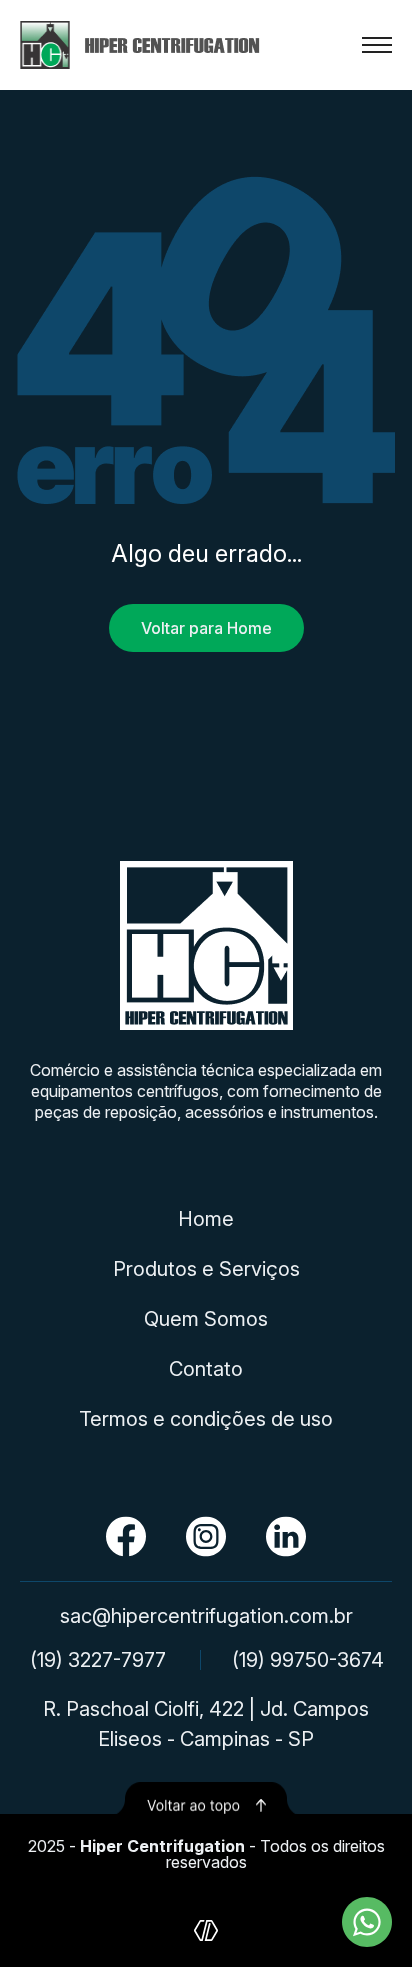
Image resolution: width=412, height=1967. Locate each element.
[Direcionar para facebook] (126, 1536)
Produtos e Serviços (206, 1269)
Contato (206, 1369)
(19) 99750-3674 (308, 1660)
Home (206, 1219)
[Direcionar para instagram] (206, 1536)
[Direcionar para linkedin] (286, 1536)
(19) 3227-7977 (98, 1660)
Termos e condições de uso (206, 1419)
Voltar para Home (206, 628)
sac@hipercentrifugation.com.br (206, 1616)
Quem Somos (206, 1319)
